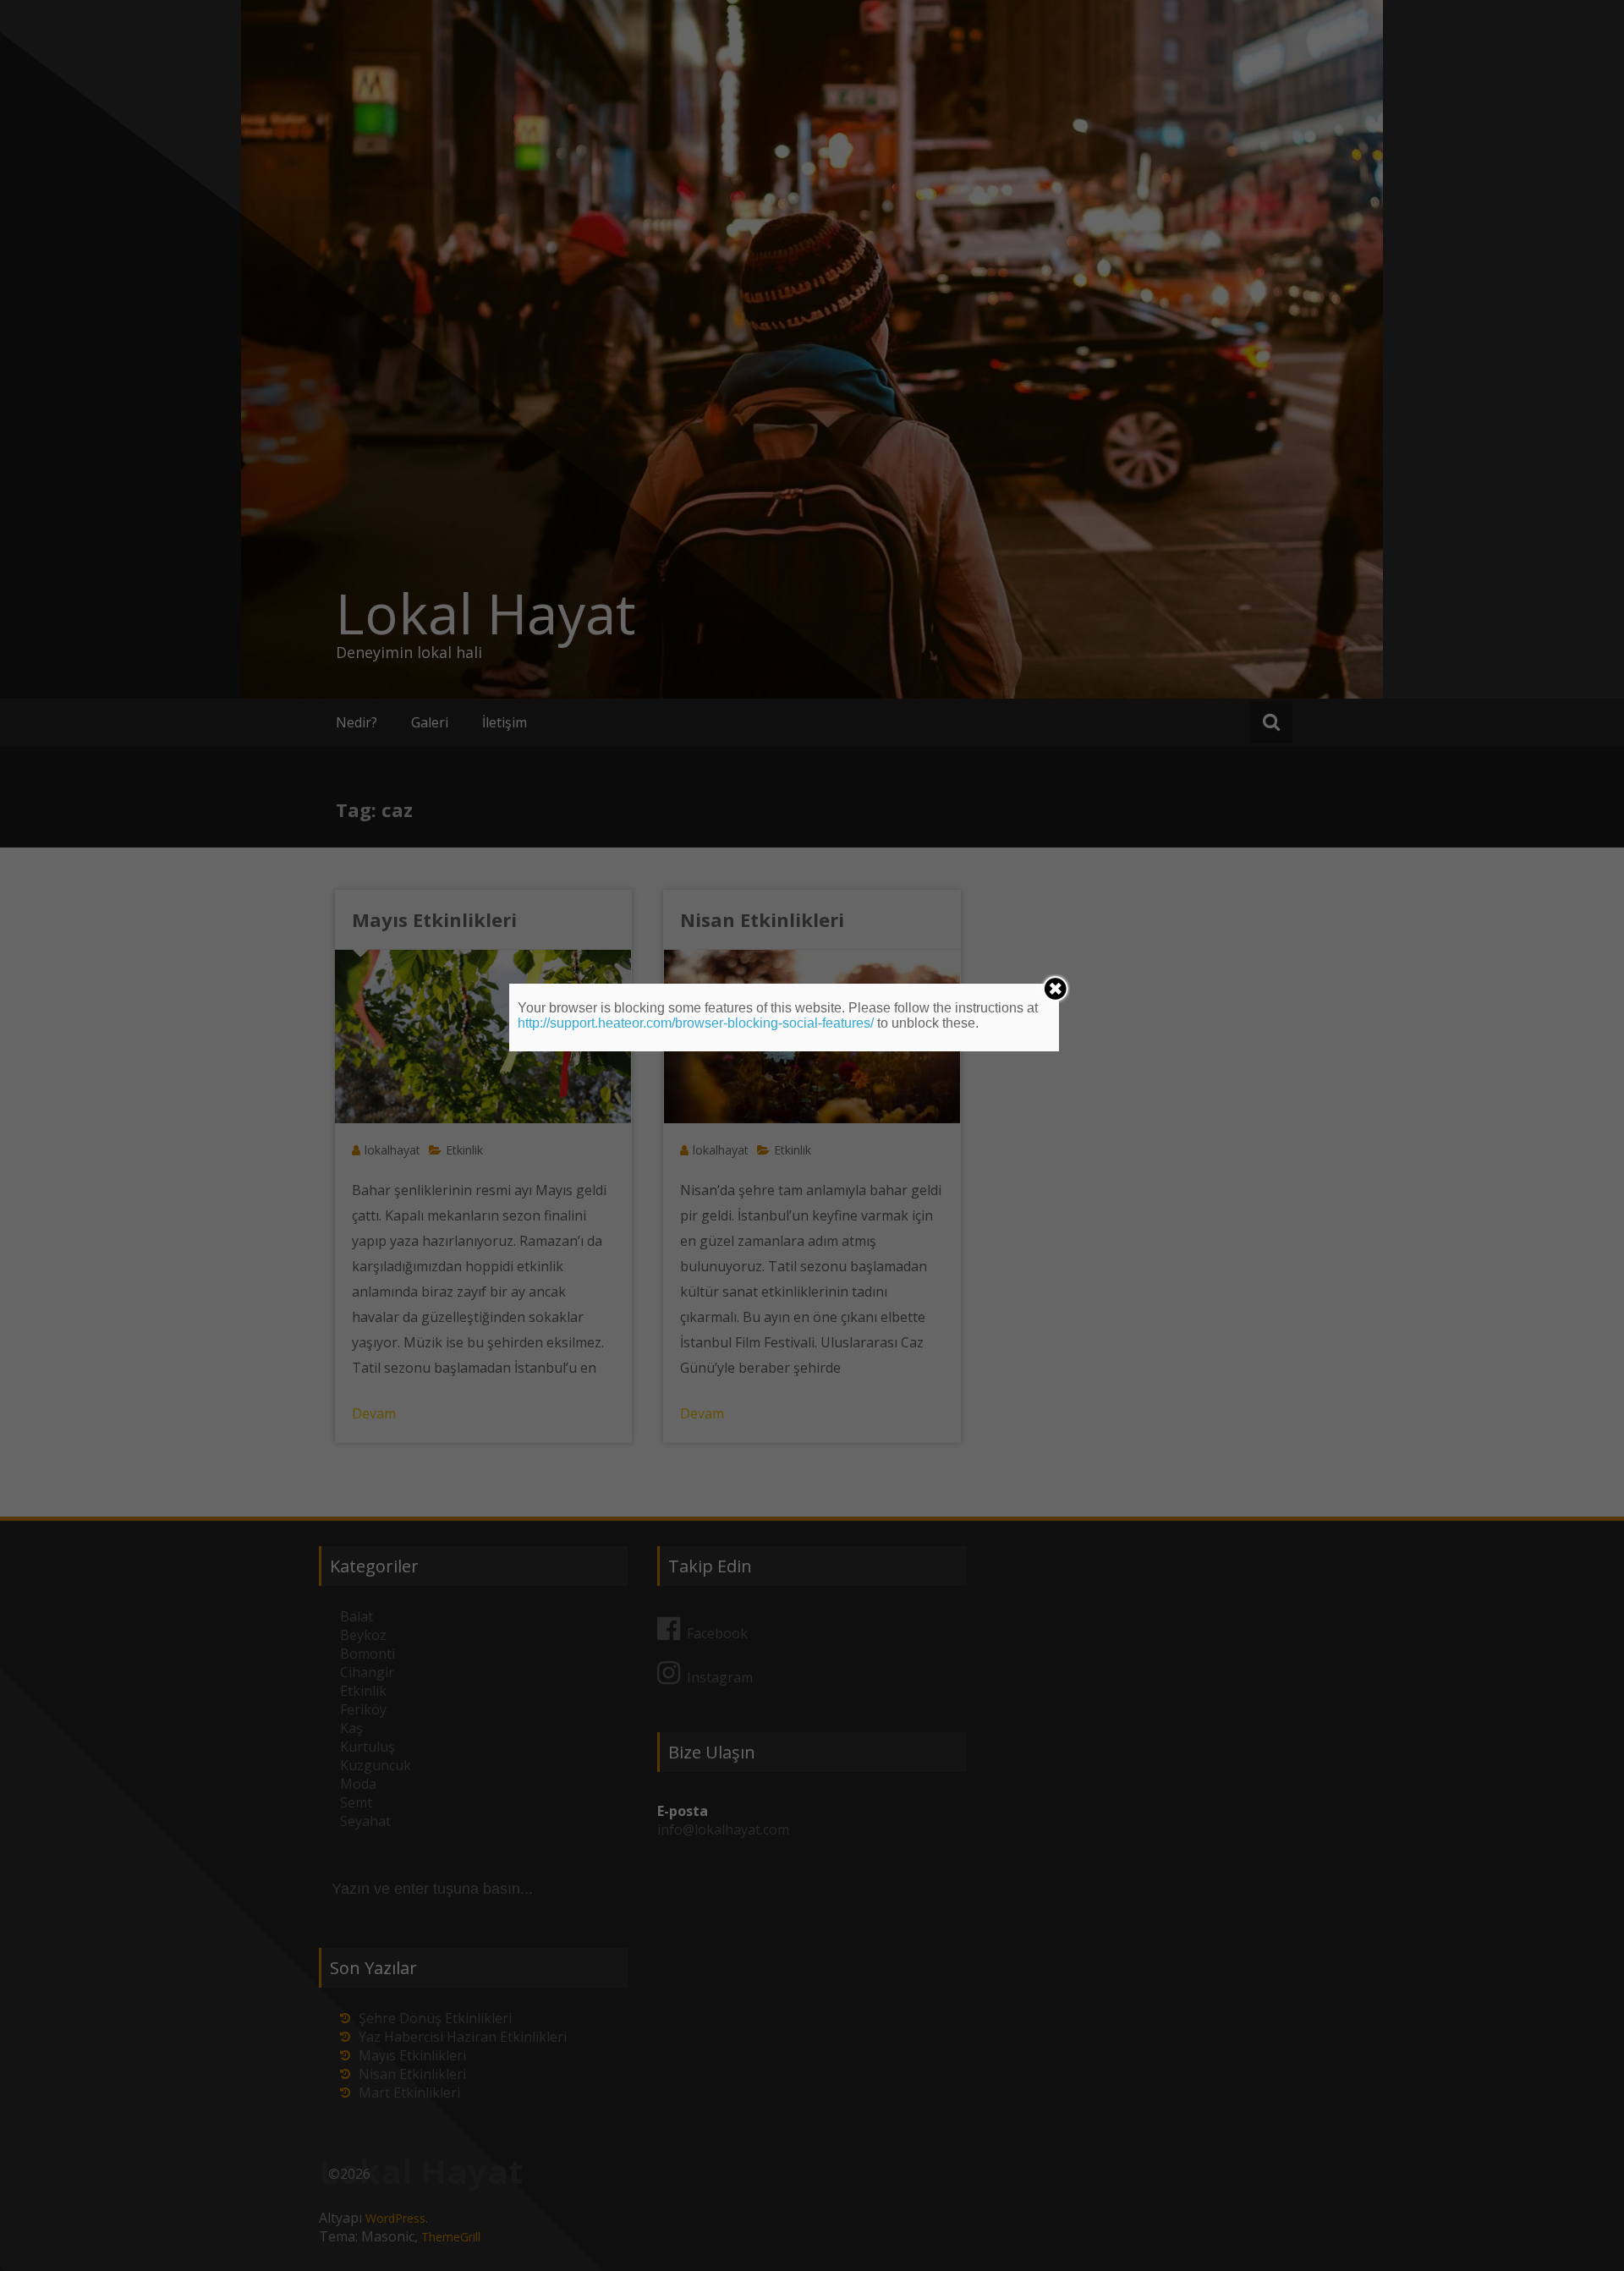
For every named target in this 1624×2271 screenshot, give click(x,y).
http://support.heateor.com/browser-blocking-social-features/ (696, 1023)
